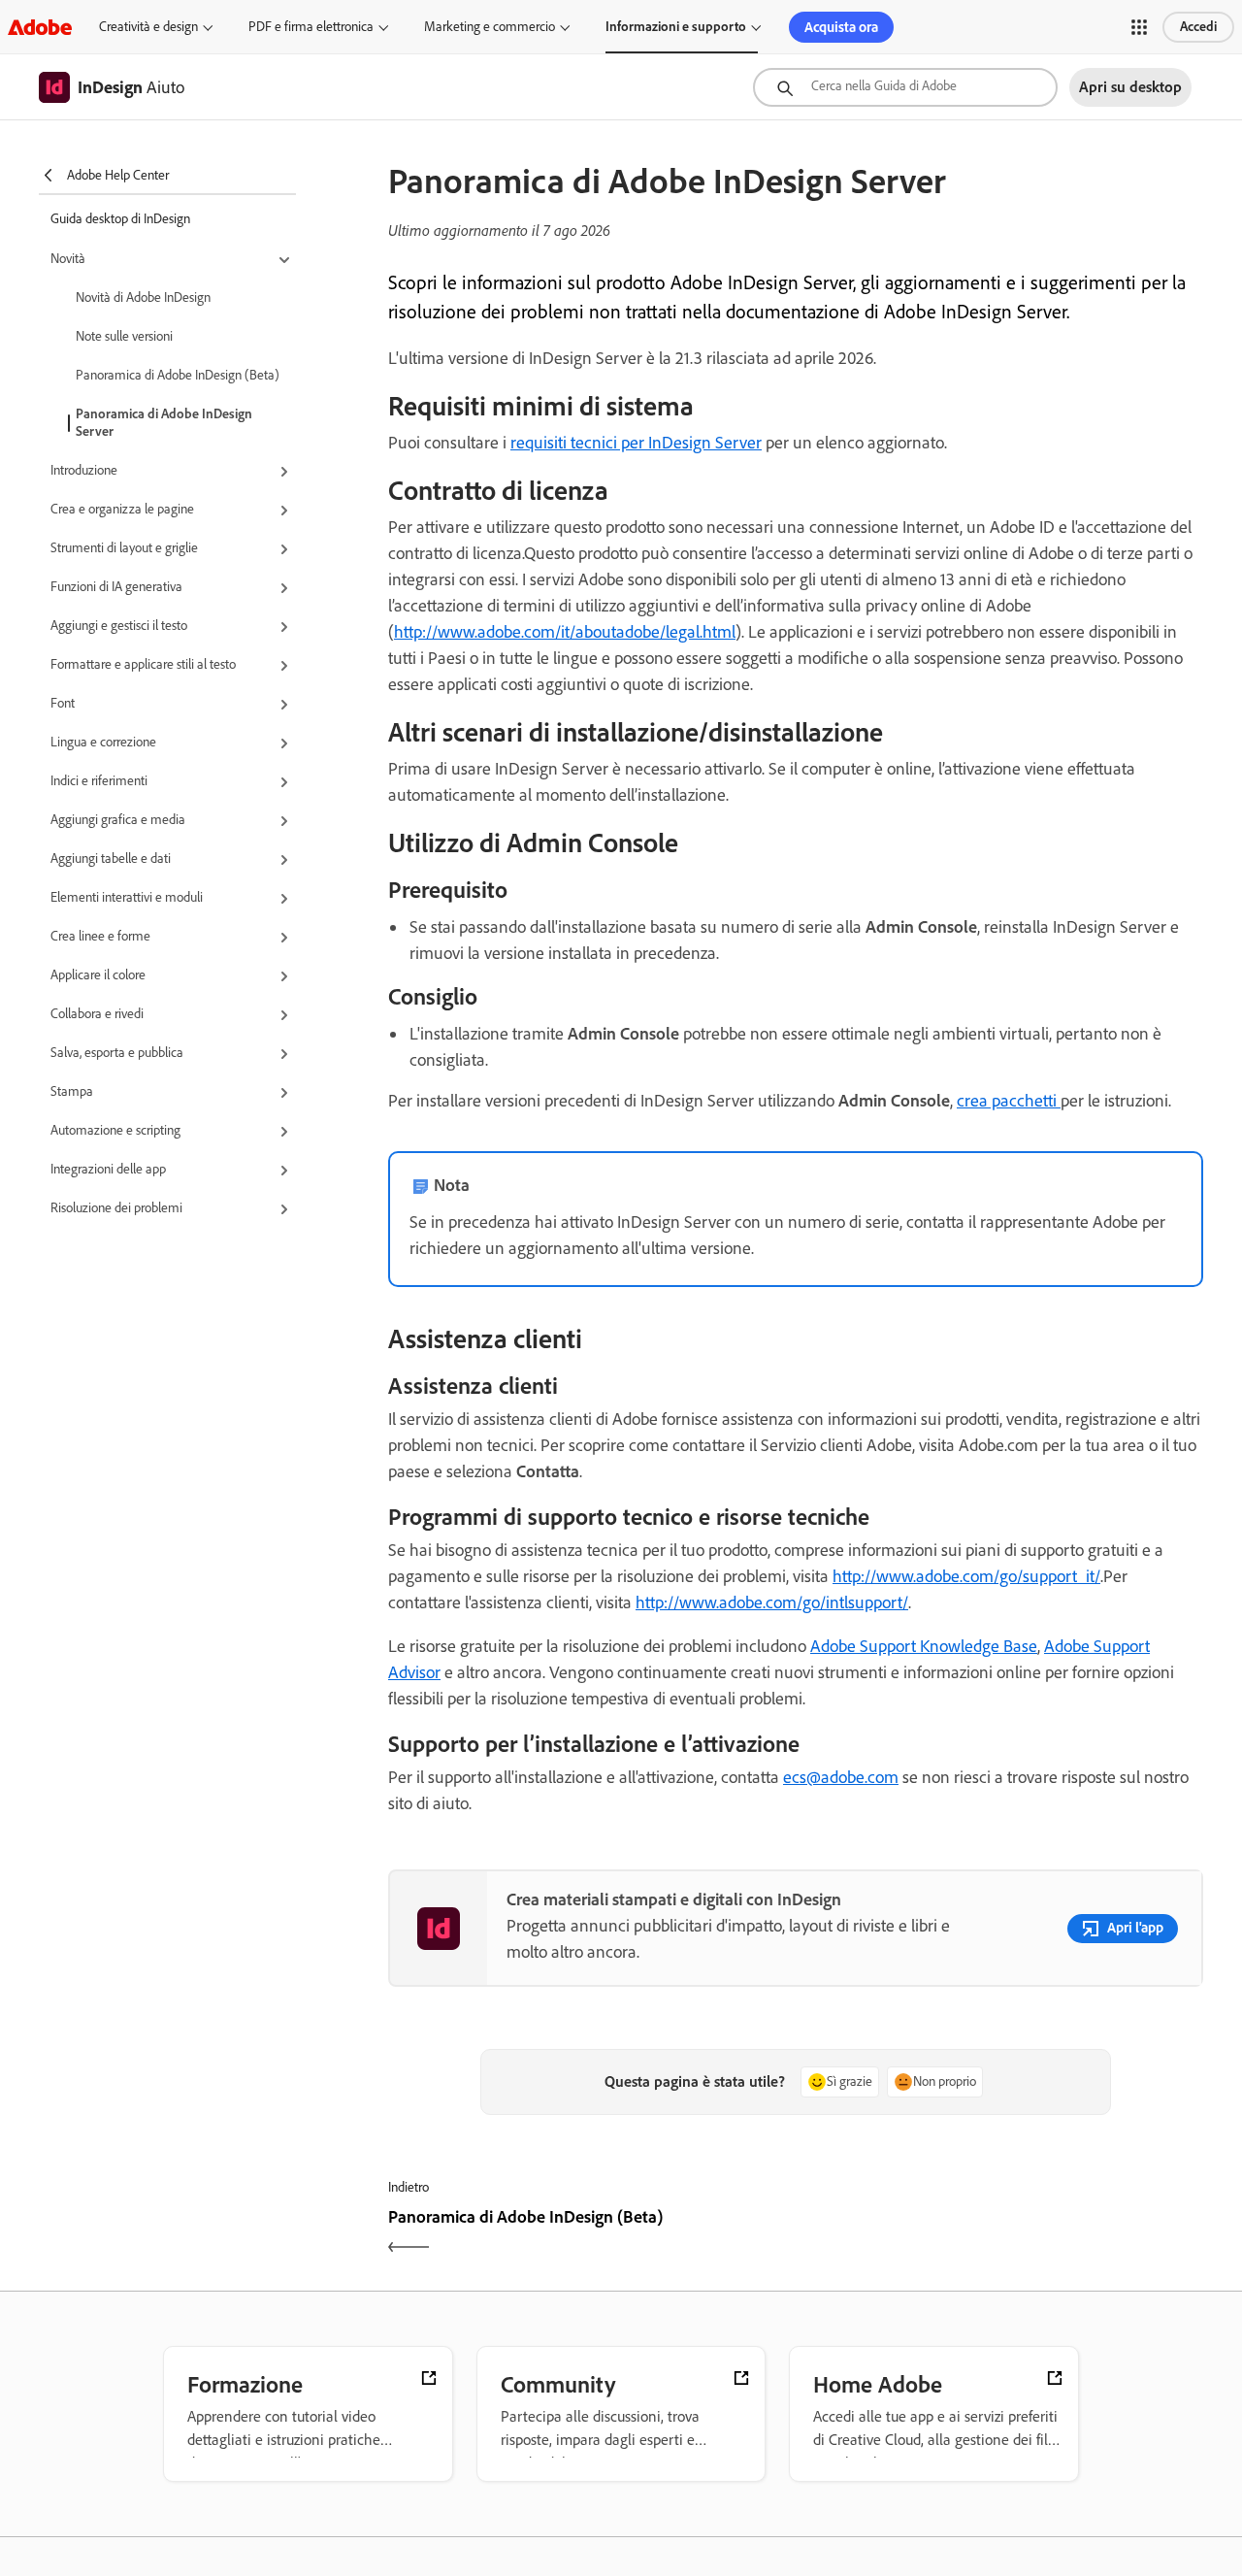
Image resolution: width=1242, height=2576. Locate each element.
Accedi (1198, 27)
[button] (1139, 27)
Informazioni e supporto (676, 27)
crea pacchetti (1009, 1101)
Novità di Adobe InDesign (143, 297)
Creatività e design (148, 27)
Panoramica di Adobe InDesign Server (164, 423)
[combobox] (905, 87)
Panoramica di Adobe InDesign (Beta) (178, 375)
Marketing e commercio (490, 27)
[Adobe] (40, 27)
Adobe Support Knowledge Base (924, 1646)
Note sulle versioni (124, 336)
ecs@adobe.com (841, 1777)
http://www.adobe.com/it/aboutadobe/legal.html (565, 632)
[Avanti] (1002, 2234)
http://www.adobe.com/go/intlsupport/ (772, 1602)
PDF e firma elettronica (311, 27)
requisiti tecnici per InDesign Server (636, 443)
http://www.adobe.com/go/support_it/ (966, 1576)
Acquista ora (841, 27)
